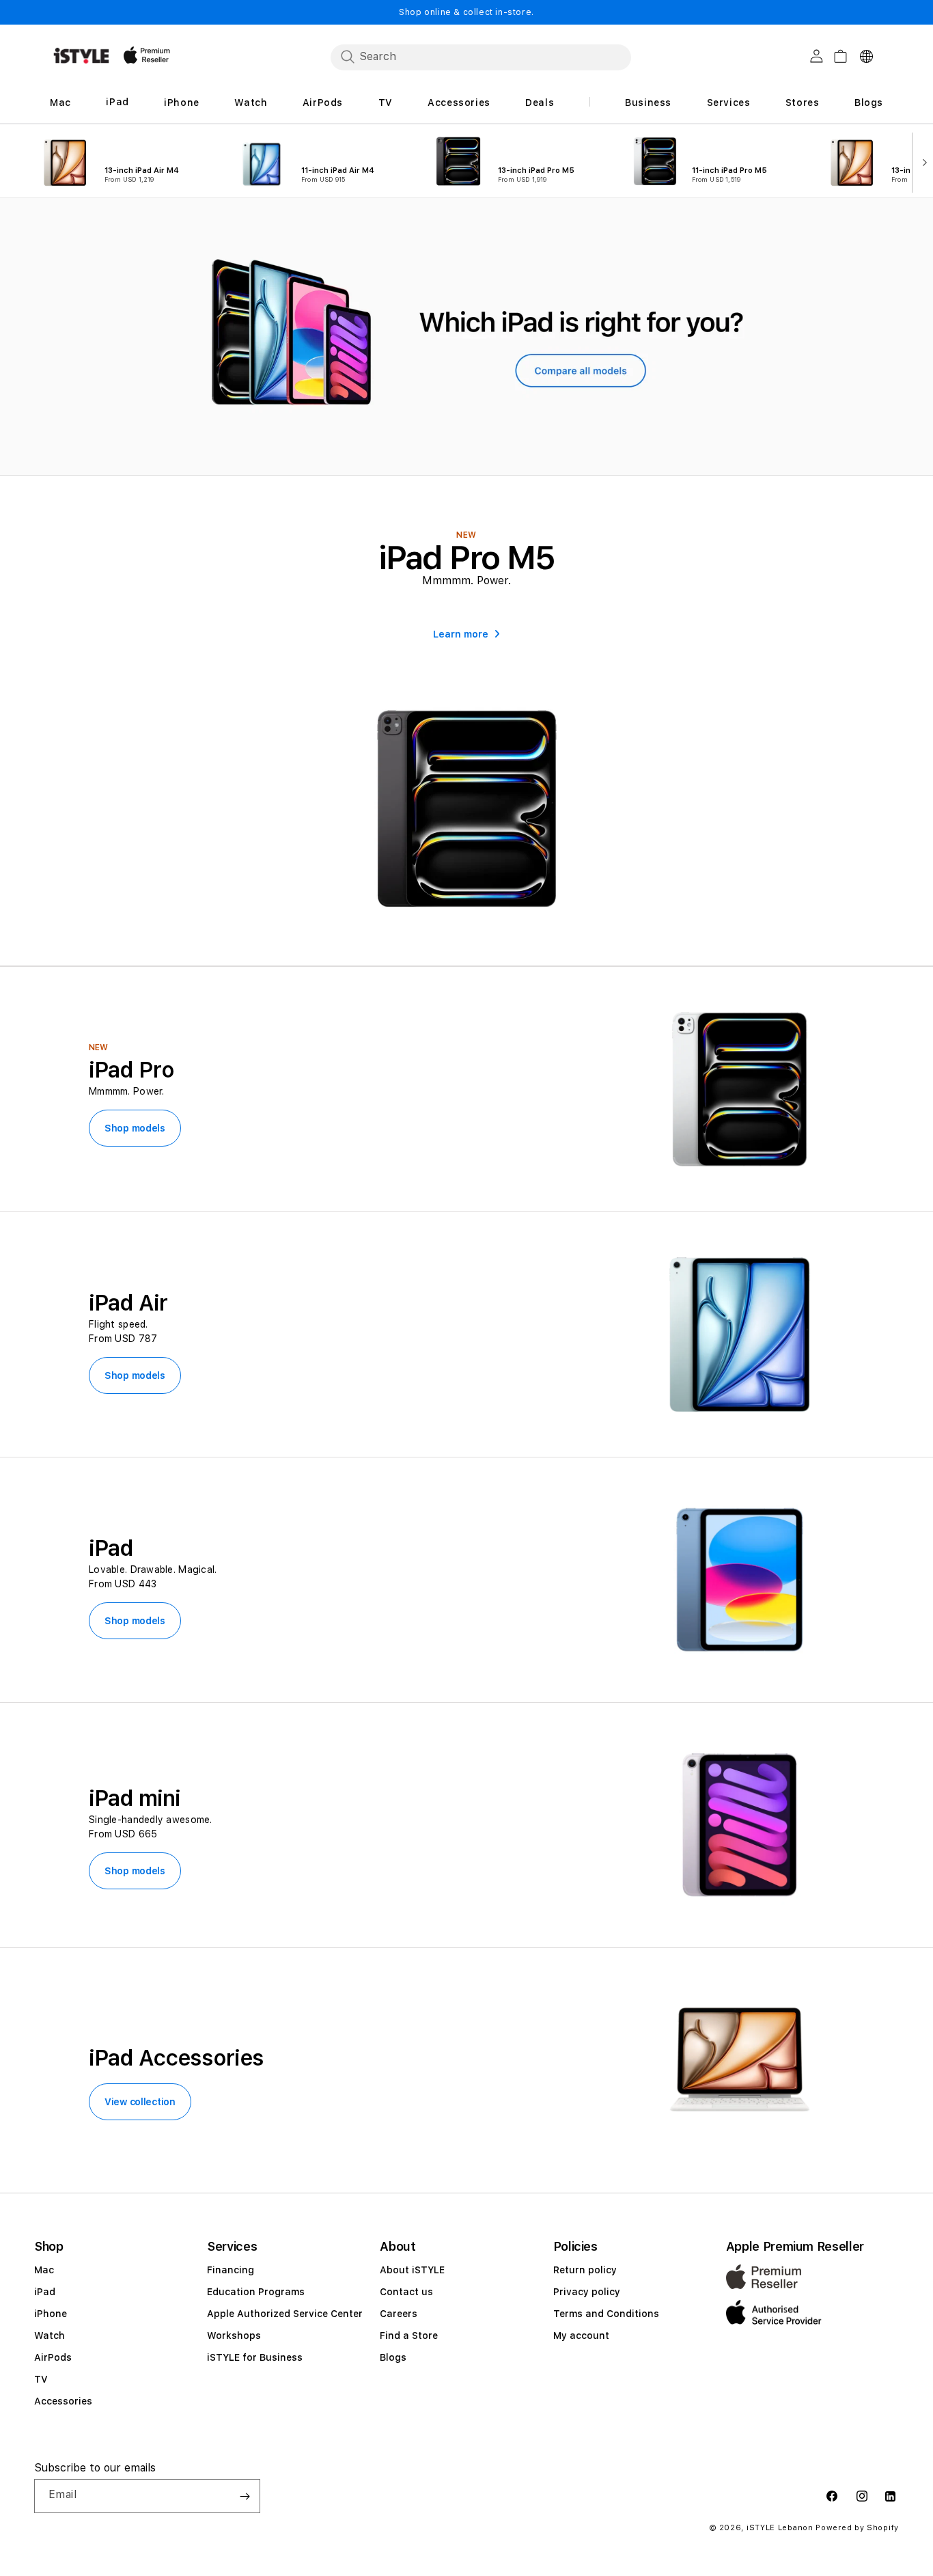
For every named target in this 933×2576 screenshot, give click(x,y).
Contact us (406, 2292)
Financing (231, 2270)
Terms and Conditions (606, 2314)
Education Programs (256, 2292)
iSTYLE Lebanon (780, 2528)
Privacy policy (587, 2292)
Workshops (234, 2335)
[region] (466, 337)
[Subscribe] (245, 2496)
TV (41, 2379)
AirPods (53, 2357)
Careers (399, 2314)
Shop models (135, 1128)
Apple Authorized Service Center (285, 2314)
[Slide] (466, 337)
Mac (44, 2270)
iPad (45, 2292)
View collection (140, 2102)
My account (581, 2335)
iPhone (51, 2314)
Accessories (63, 2401)
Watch (50, 2335)
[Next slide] (921, 161)
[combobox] (481, 57)
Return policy (585, 2270)
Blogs (393, 2357)
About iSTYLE (412, 2270)
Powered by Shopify (857, 2528)
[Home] (81, 56)
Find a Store (409, 2335)
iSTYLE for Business (255, 2357)
